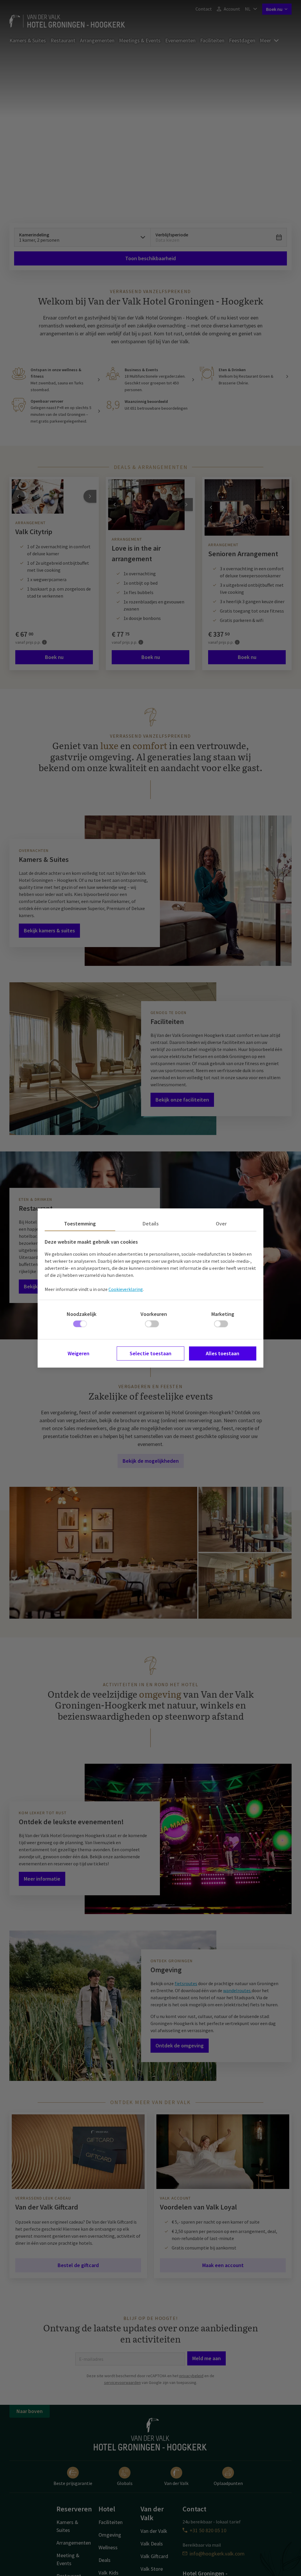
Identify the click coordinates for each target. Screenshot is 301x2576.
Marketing (223, 1314)
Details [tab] (151, 1224)
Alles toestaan (223, 1353)
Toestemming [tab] (80, 1224)
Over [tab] (221, 1224)
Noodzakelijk (82, 1314)
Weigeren (78, 1353)
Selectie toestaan (150, 1353)
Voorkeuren (154, 1314)
